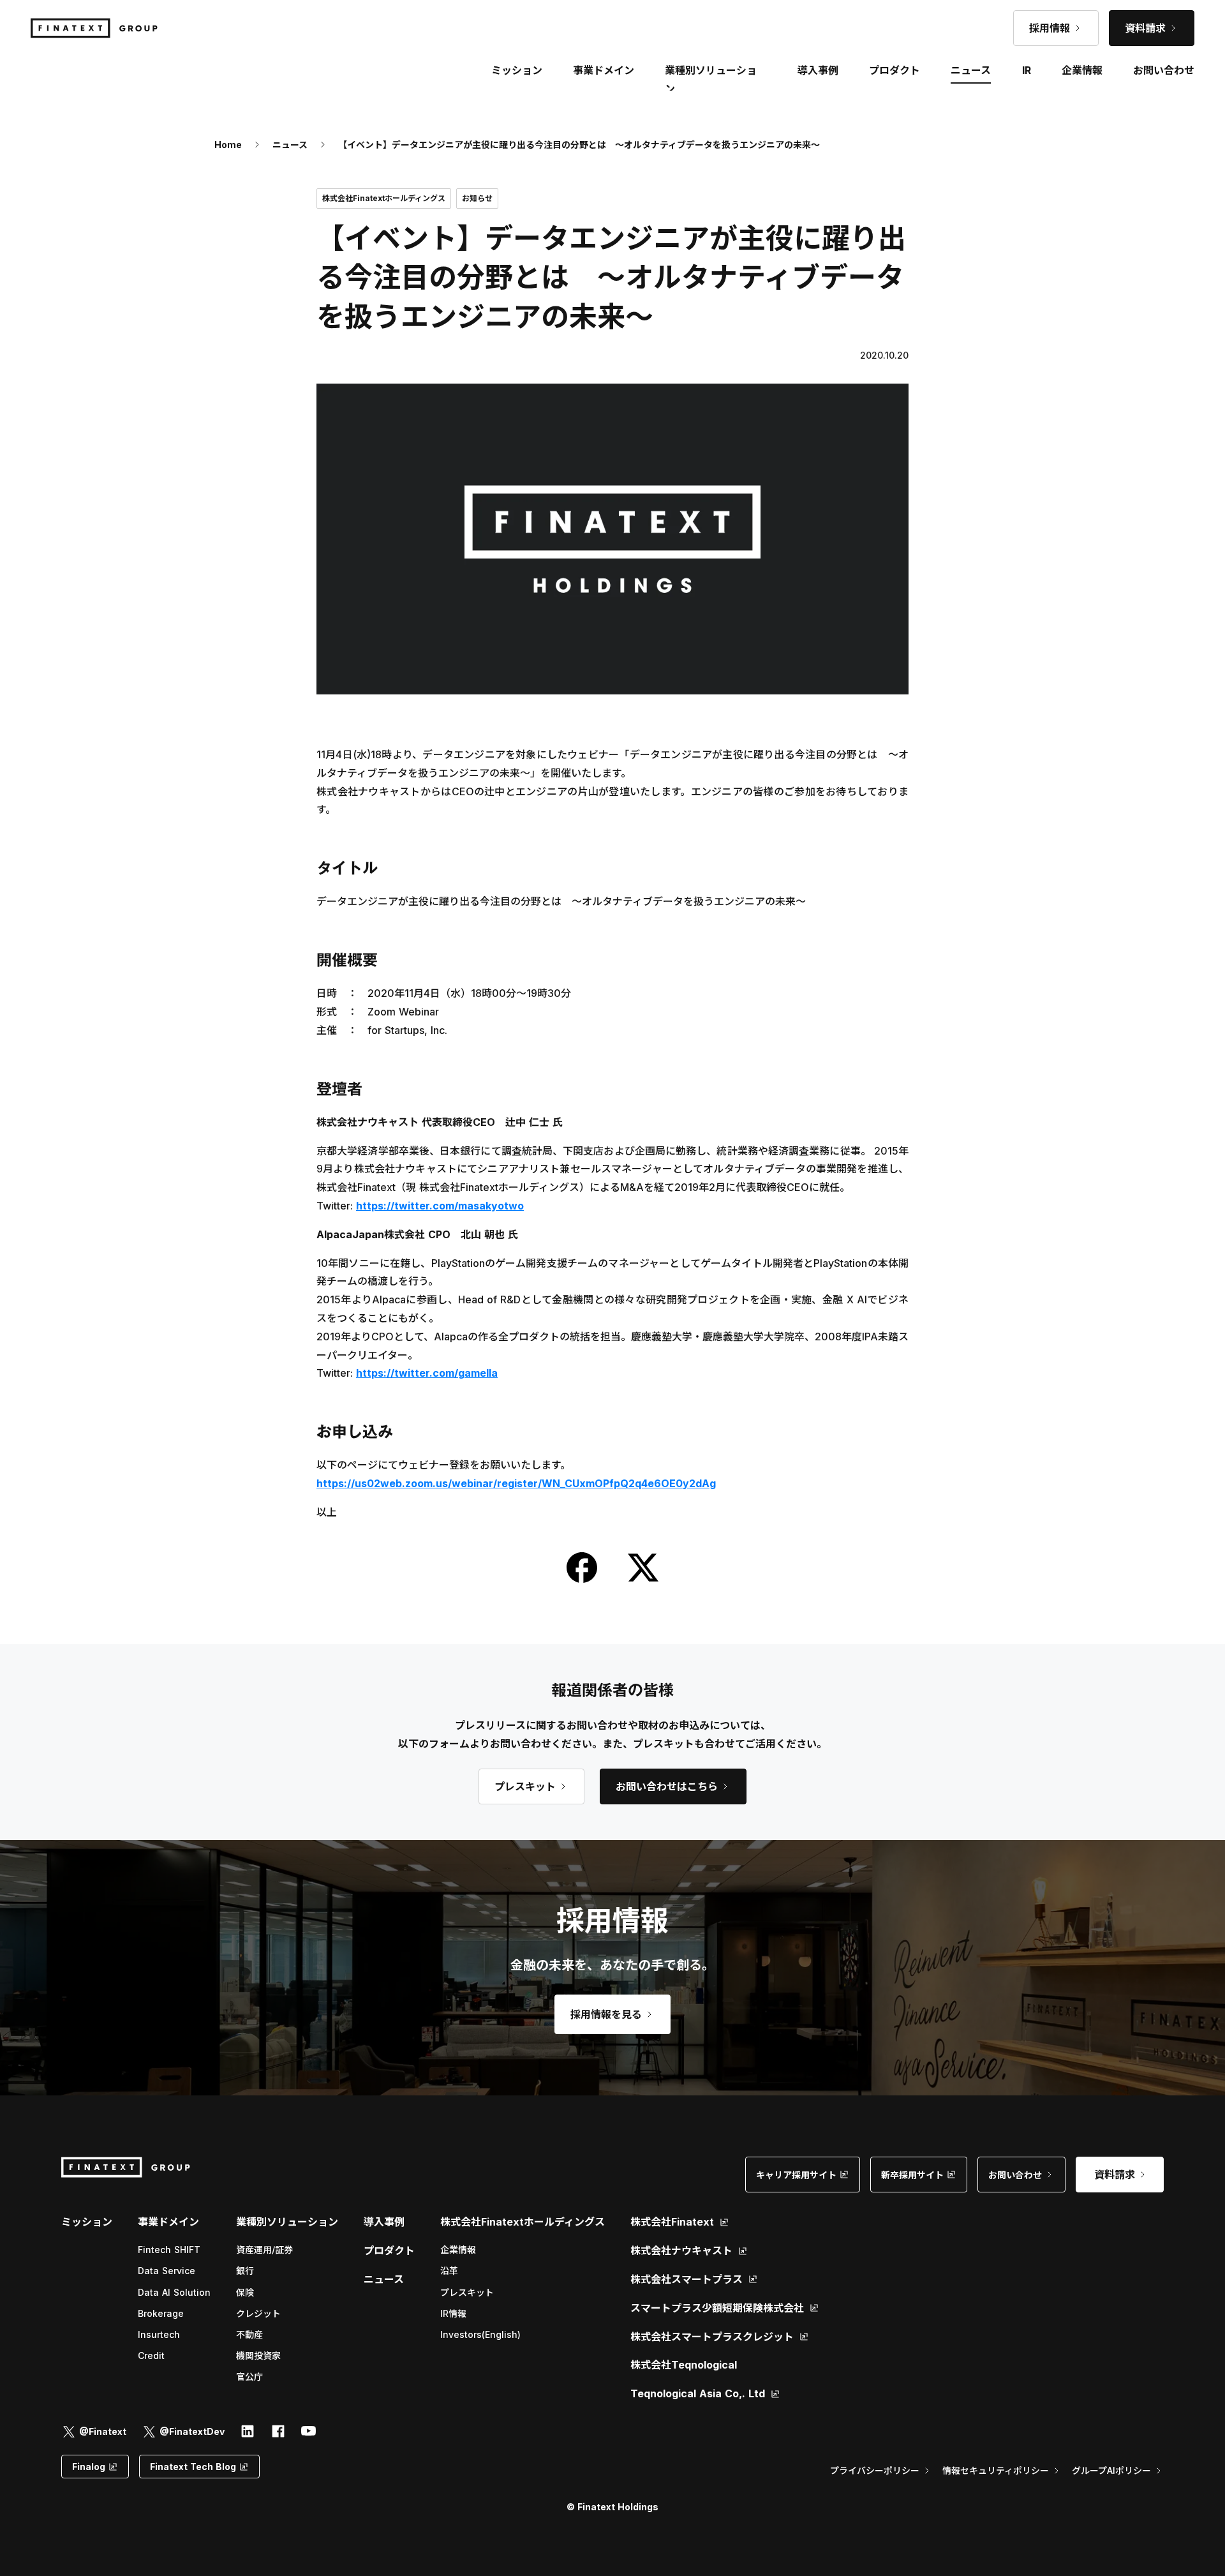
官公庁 (249, 2377)
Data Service (167, 2271)
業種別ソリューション (287, 2222)
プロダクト (389, 2250)
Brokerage (161, 2313)
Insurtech (159, 2334)
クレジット (258, 2313)
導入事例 (384, 2222)
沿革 (449, 2271)
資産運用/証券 (264, 2250)
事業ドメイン (604, 70)
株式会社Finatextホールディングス (523, 2222)
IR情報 (453, 2313)
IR (1027, 70)
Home (228, 145)
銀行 (245, 2271)
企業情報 (458, 2250)
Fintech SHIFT (169, 2250)
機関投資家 (258, 2355)
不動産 (249, 2334)
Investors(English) (480, 2334)
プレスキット (467, 2292)
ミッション (87, 2222)
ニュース (290, 145)
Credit (151, 2355)
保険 (245, 2292)
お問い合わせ (1164, 70)
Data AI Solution (174, 2292)
